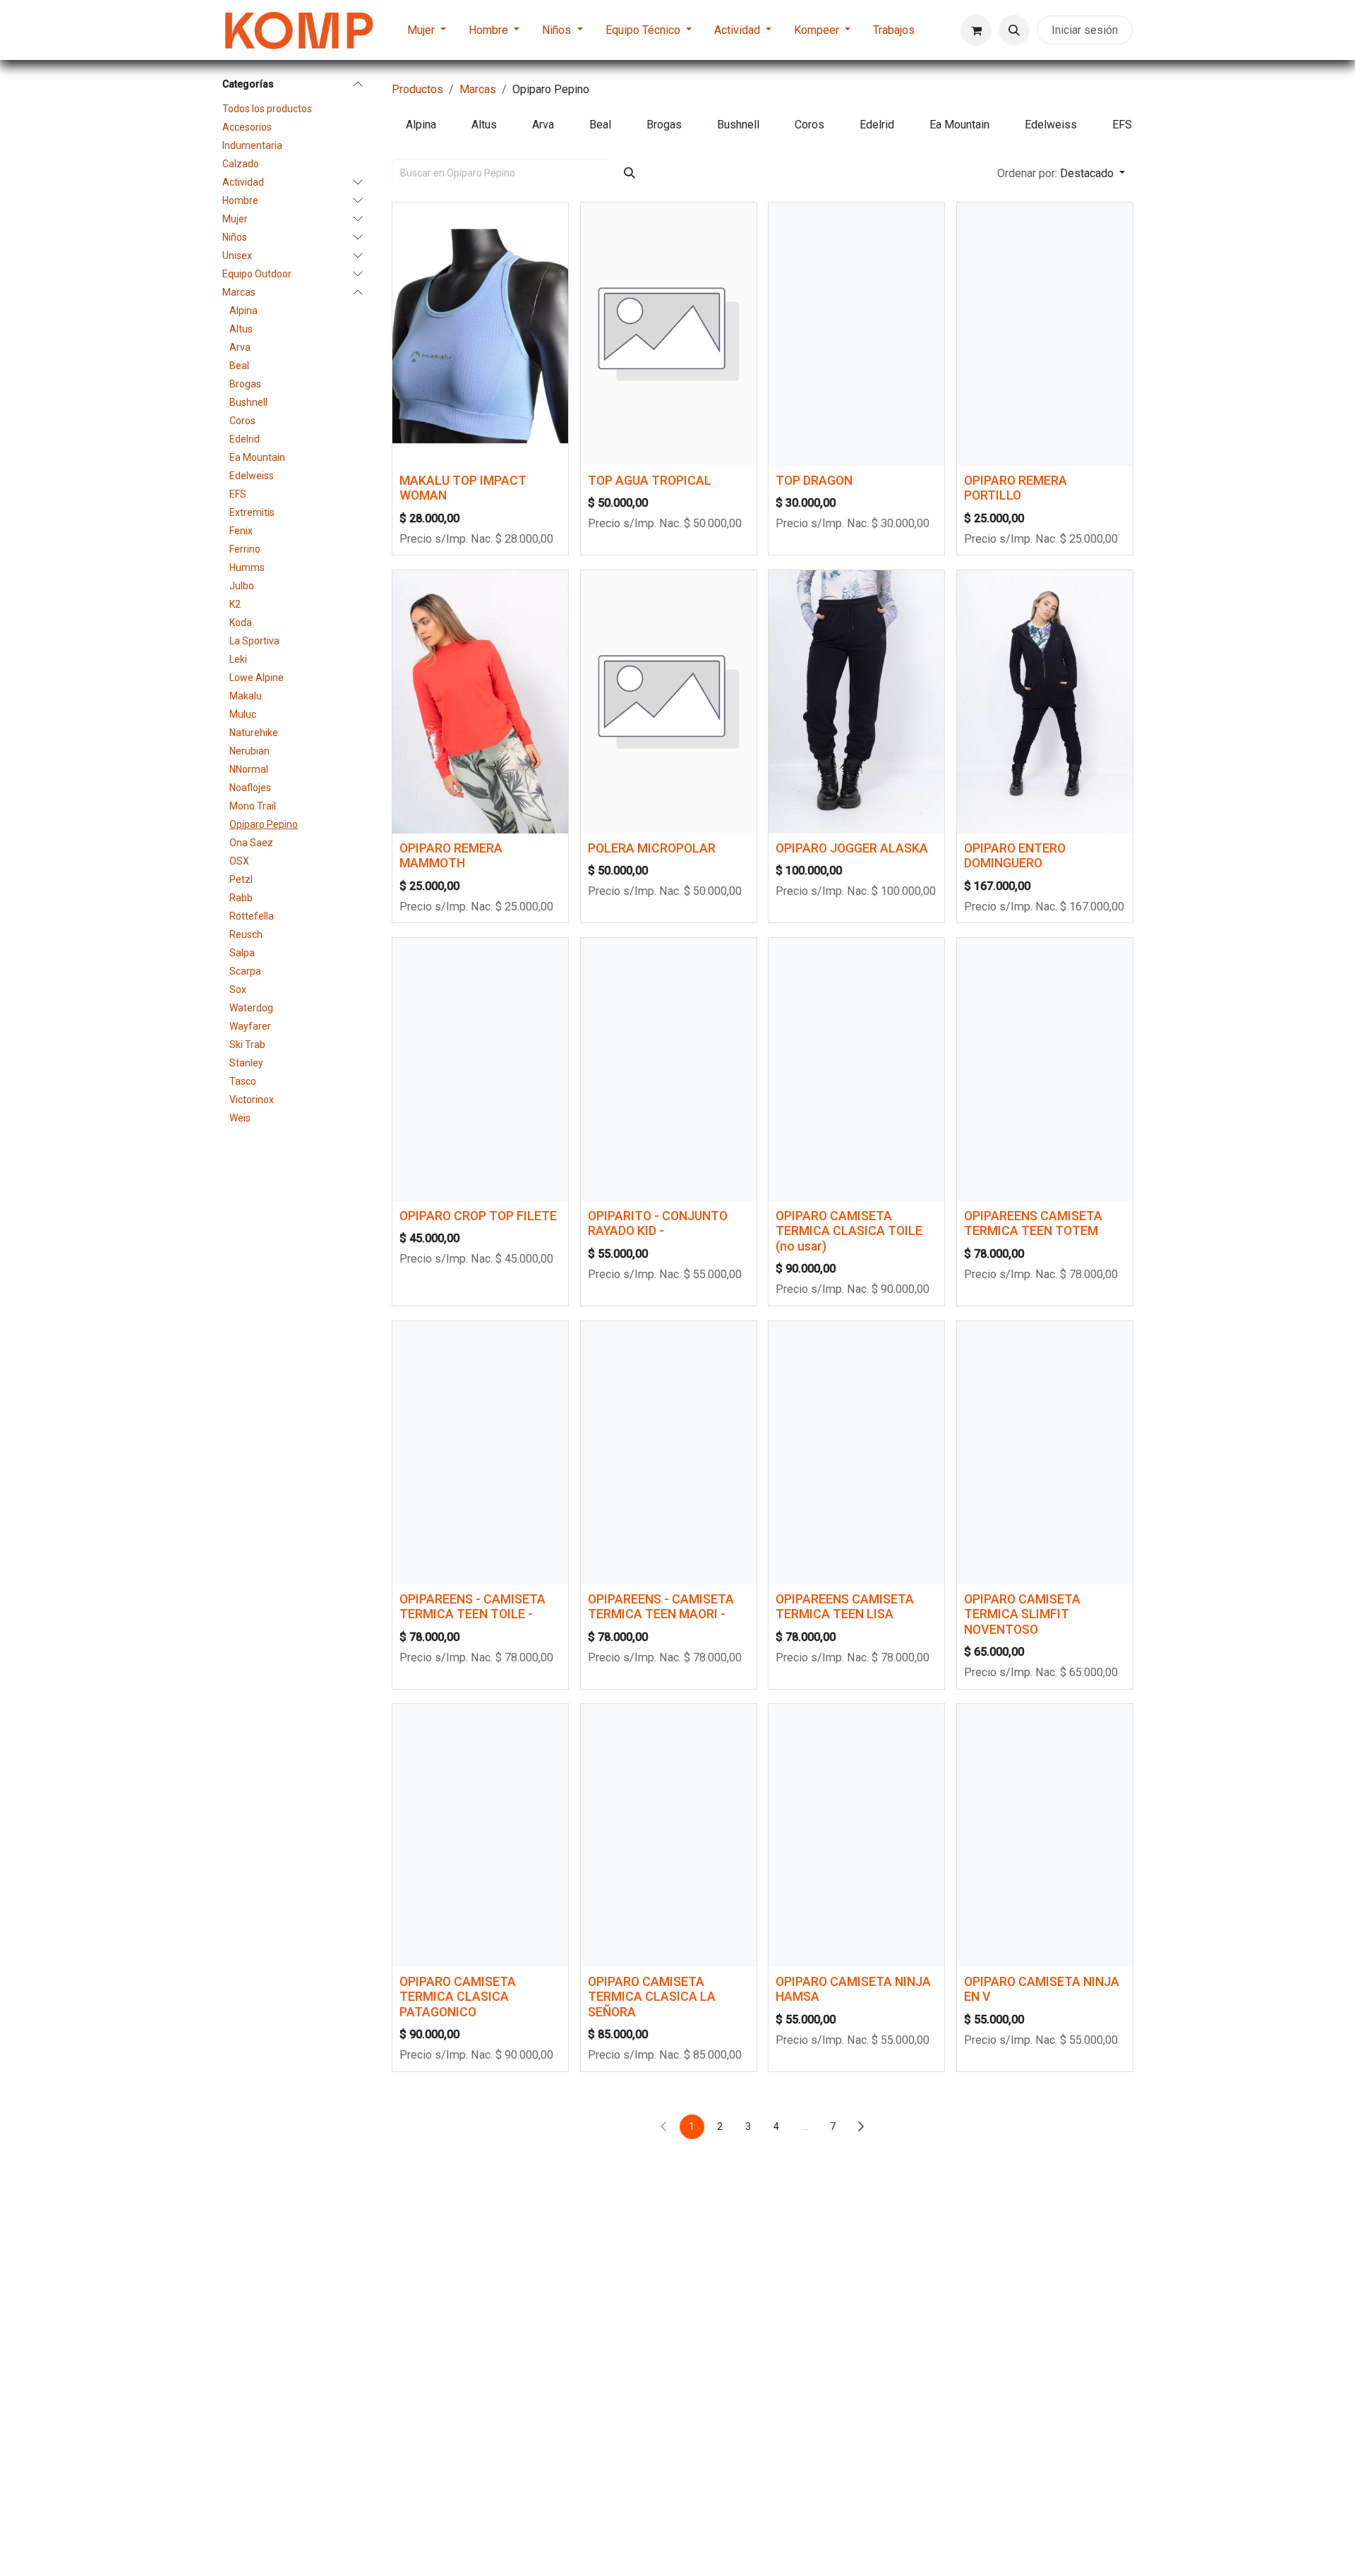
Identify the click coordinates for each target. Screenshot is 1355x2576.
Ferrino (245, 549)
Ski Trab (247, 1045)
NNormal (249, 769)
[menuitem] (427, 30)
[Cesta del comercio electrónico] (976, 30)
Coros (242, 421)
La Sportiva (254, 641)
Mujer (235, 219)
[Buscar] (630, 173)
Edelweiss (252, 476)
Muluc (243, 714)
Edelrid (245, 439)
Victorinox (252, 1100)
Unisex (237, 255)
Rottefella (252, 916)
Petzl (241, 879)
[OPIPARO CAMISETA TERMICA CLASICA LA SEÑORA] (669, 1835)
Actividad (243, 182)
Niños (235, 237)
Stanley (246, 1063)
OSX (239, 861)
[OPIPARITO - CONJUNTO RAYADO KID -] (669, 1070)
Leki (238, 659)
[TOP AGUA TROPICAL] (669, 334)
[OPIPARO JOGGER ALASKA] (856, 702)
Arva (240, 347)
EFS (238, 494)
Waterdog (251, 1008)
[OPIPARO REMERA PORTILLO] (1045, 334)
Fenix (241, 531)
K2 (235, 604)
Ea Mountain (257, 457)
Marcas (239, 292)
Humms (247, 567)
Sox (238, 989)
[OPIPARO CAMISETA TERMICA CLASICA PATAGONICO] (480, 1835)
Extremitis (252, 512)
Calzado (241, 164)
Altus (241, 329)
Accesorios (247, 127)
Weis (240, 1118)
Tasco (243, 1081)
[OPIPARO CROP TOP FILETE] (480, 1070)
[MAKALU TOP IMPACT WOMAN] (480, 334)
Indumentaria (252, 145)
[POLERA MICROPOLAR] (669, 702)
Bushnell (248, 402)
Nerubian (249, 751)
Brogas (245, 384)
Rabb (241, 898)
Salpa (242, 953)
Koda (241, 622)
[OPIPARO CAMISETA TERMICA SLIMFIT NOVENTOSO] (1045, 1453)
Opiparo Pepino (264, 824)
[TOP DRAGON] (856, 334)
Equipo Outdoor (257, 274)
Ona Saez (251, 843)
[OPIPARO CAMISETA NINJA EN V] (1045, 1835)
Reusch (246, 934)
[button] (1014, 30)
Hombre (240, 200)
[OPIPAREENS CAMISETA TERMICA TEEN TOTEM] (1045, 1070)
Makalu (246, 696)
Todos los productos (267, 109)
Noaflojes (250, 788)
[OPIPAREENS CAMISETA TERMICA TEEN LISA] (856, 1453)
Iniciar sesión (1085, 30)
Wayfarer (250, 1026)
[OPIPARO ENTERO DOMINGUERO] (1045, 702)
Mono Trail (253, 806)
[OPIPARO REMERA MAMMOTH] (480, 702)
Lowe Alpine (257, 678)
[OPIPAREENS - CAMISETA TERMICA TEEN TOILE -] (480, 1453)
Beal (239, 366)
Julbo (242, 586)
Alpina (243, 311)
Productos (417, 89)
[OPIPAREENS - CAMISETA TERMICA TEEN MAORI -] (669, 1453)
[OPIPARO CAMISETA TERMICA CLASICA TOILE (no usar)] (856, 1070)
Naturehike (254, 733)
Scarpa (245, 971)
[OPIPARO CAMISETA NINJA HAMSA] (856, 1835)
